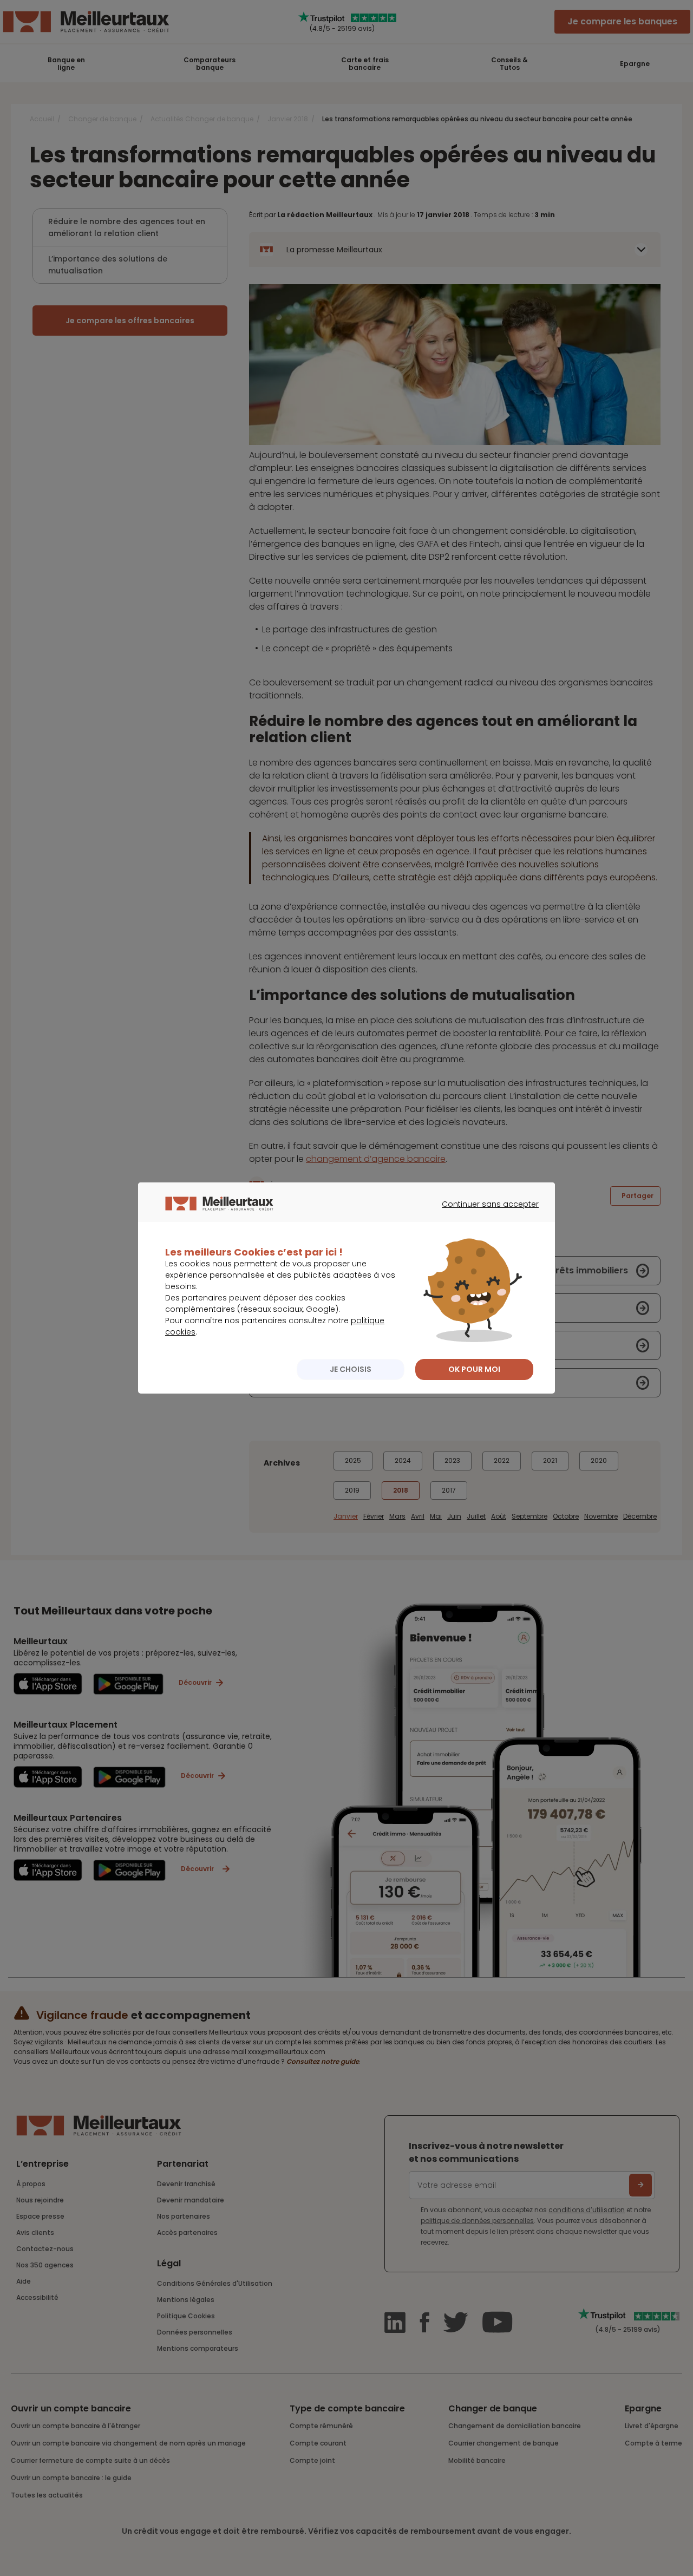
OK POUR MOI (474, 1369)
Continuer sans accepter (485, 1214)
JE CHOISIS (351, 1369)
